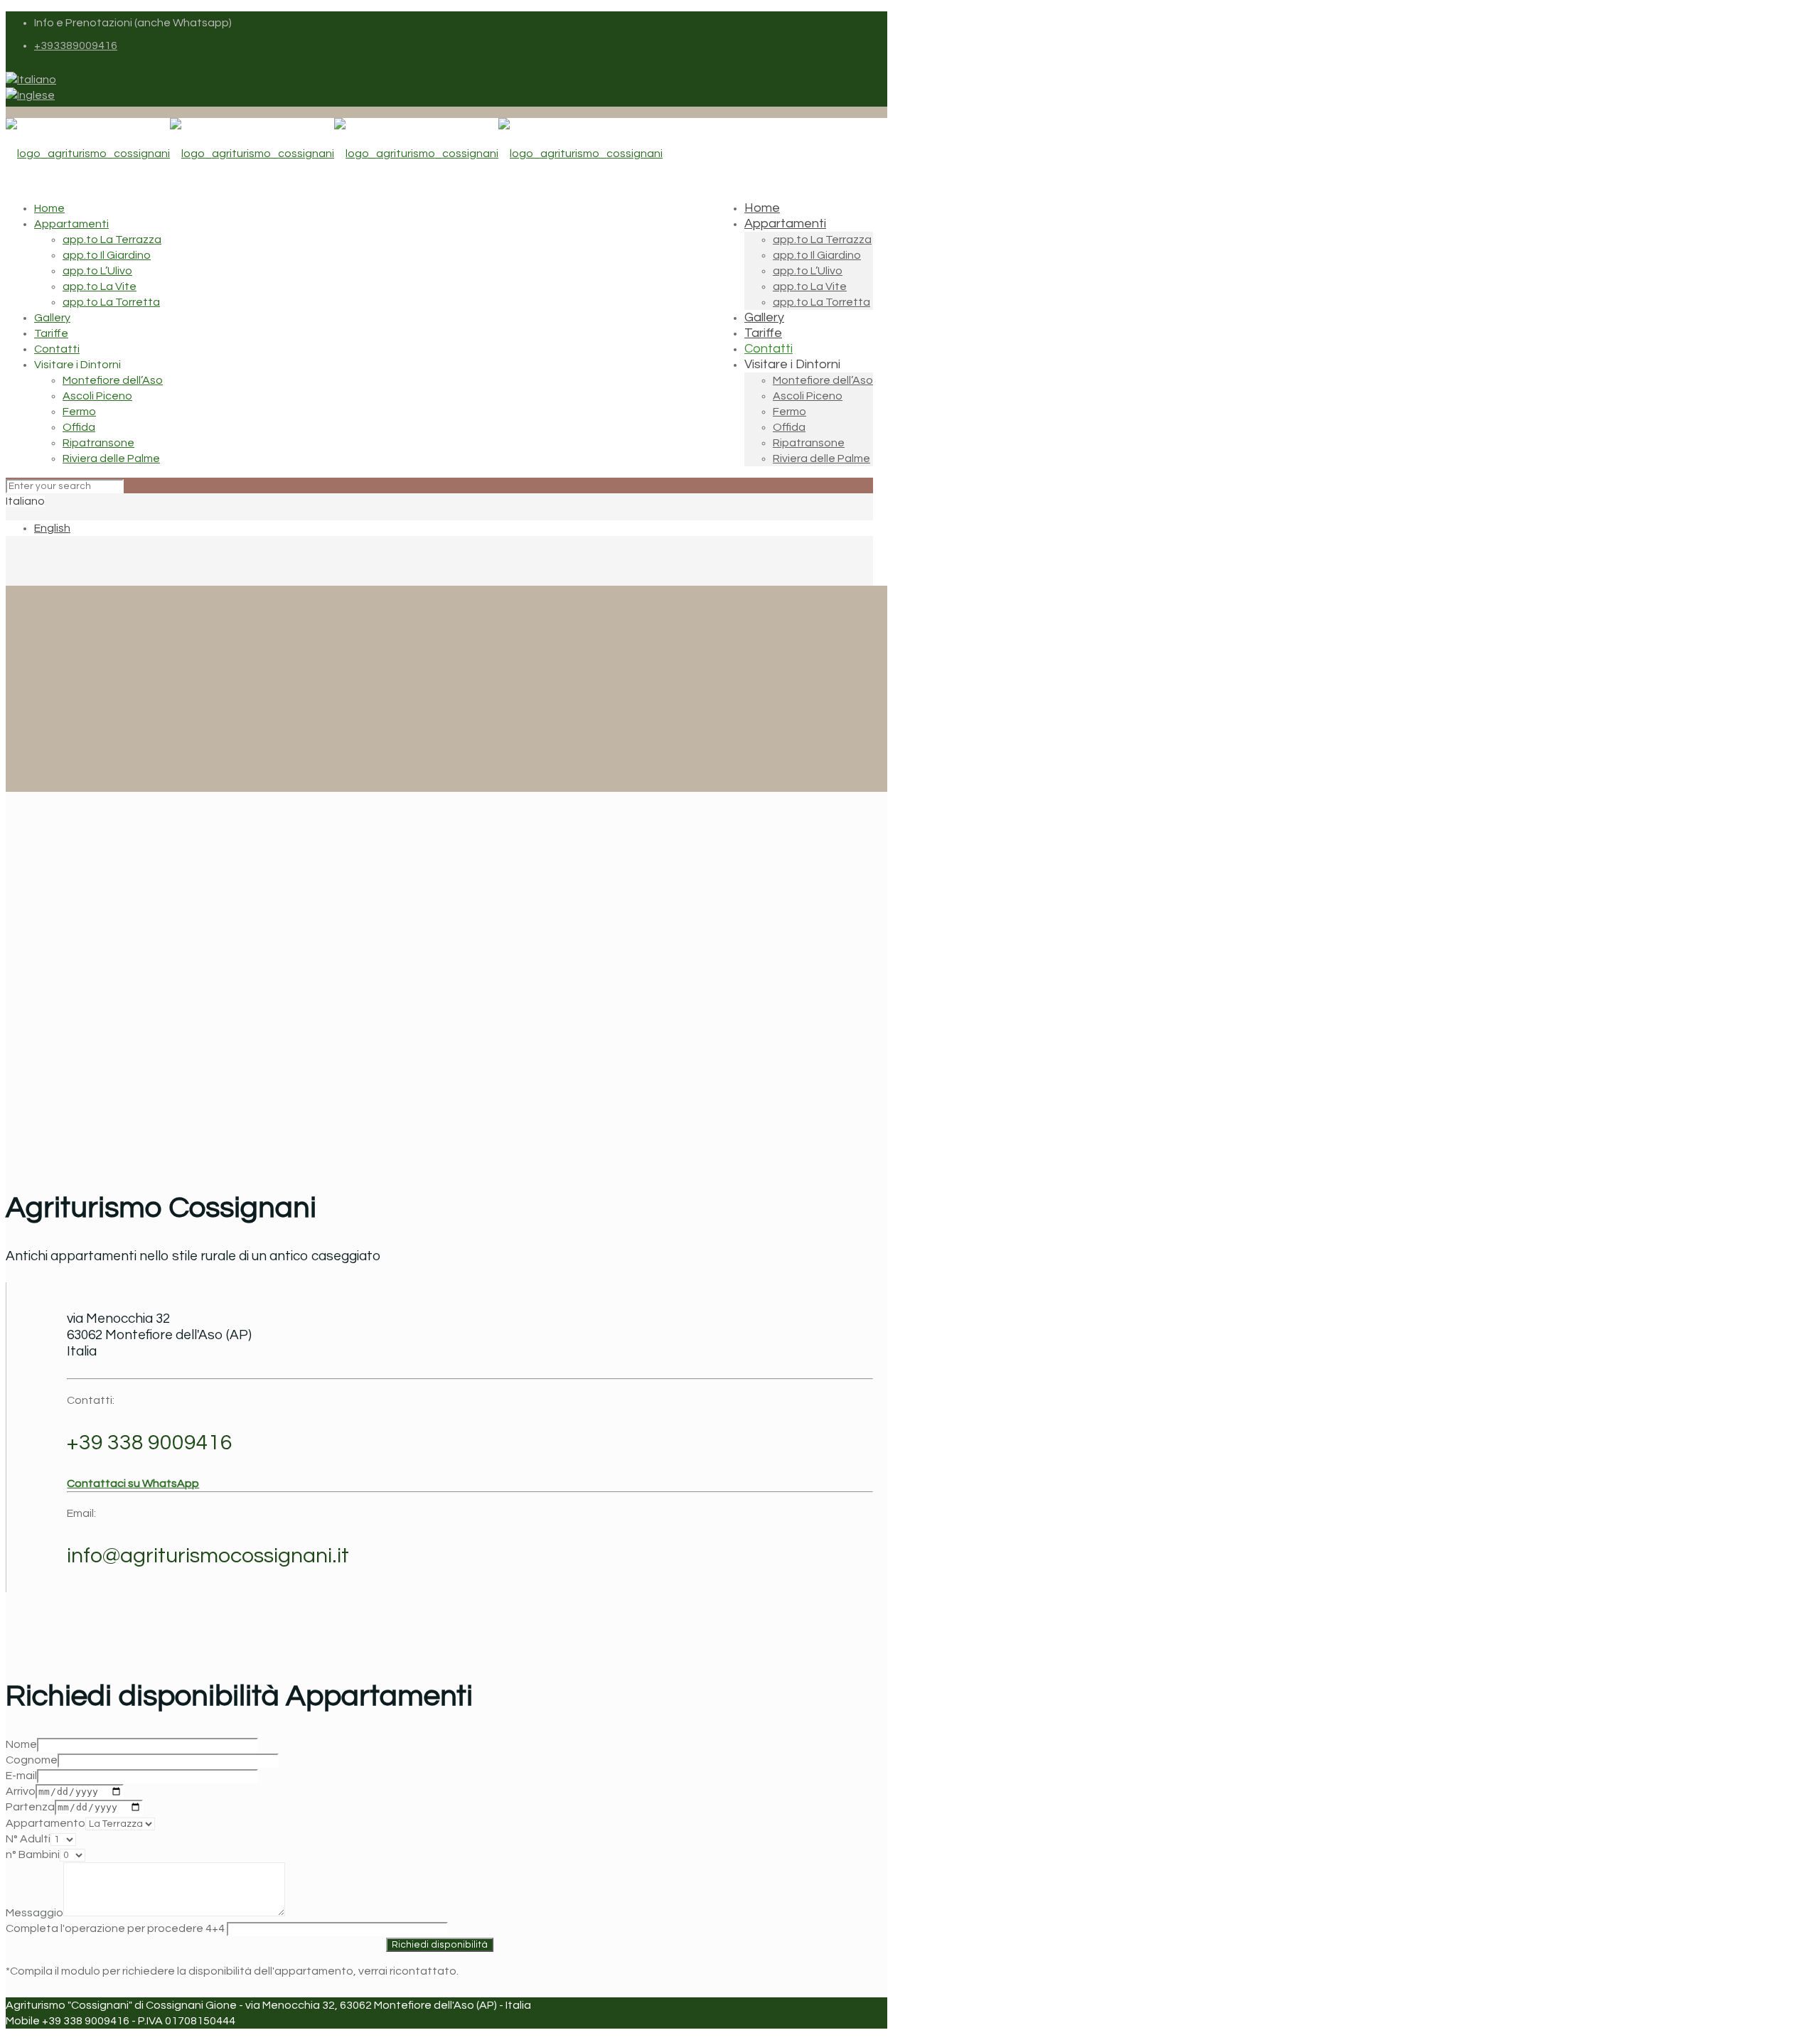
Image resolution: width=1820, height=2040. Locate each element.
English (52, 528)
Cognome (32, 1760)
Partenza (30, 1807)
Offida (79, 427)
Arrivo (21, 1791)
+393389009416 (76, 45)
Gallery (52, 318)
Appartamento (45, 1823)
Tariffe (51, 333)
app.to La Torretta (111, 302)
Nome (21, 1744)
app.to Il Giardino (107, 255)
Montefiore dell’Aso (113, 380)
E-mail (21, 1776)
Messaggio (34, 1913)
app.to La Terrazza (112, 240)
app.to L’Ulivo (97, 271)
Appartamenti (71, 224)
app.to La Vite (100, 286)
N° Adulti (28, 1839)
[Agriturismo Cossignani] (334, 154)
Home (49, 208)
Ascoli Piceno (97, 396)
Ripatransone (98, 443)
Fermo (79, 412)
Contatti (57, 349)
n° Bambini (33, 1854)
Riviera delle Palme (111, 458)
